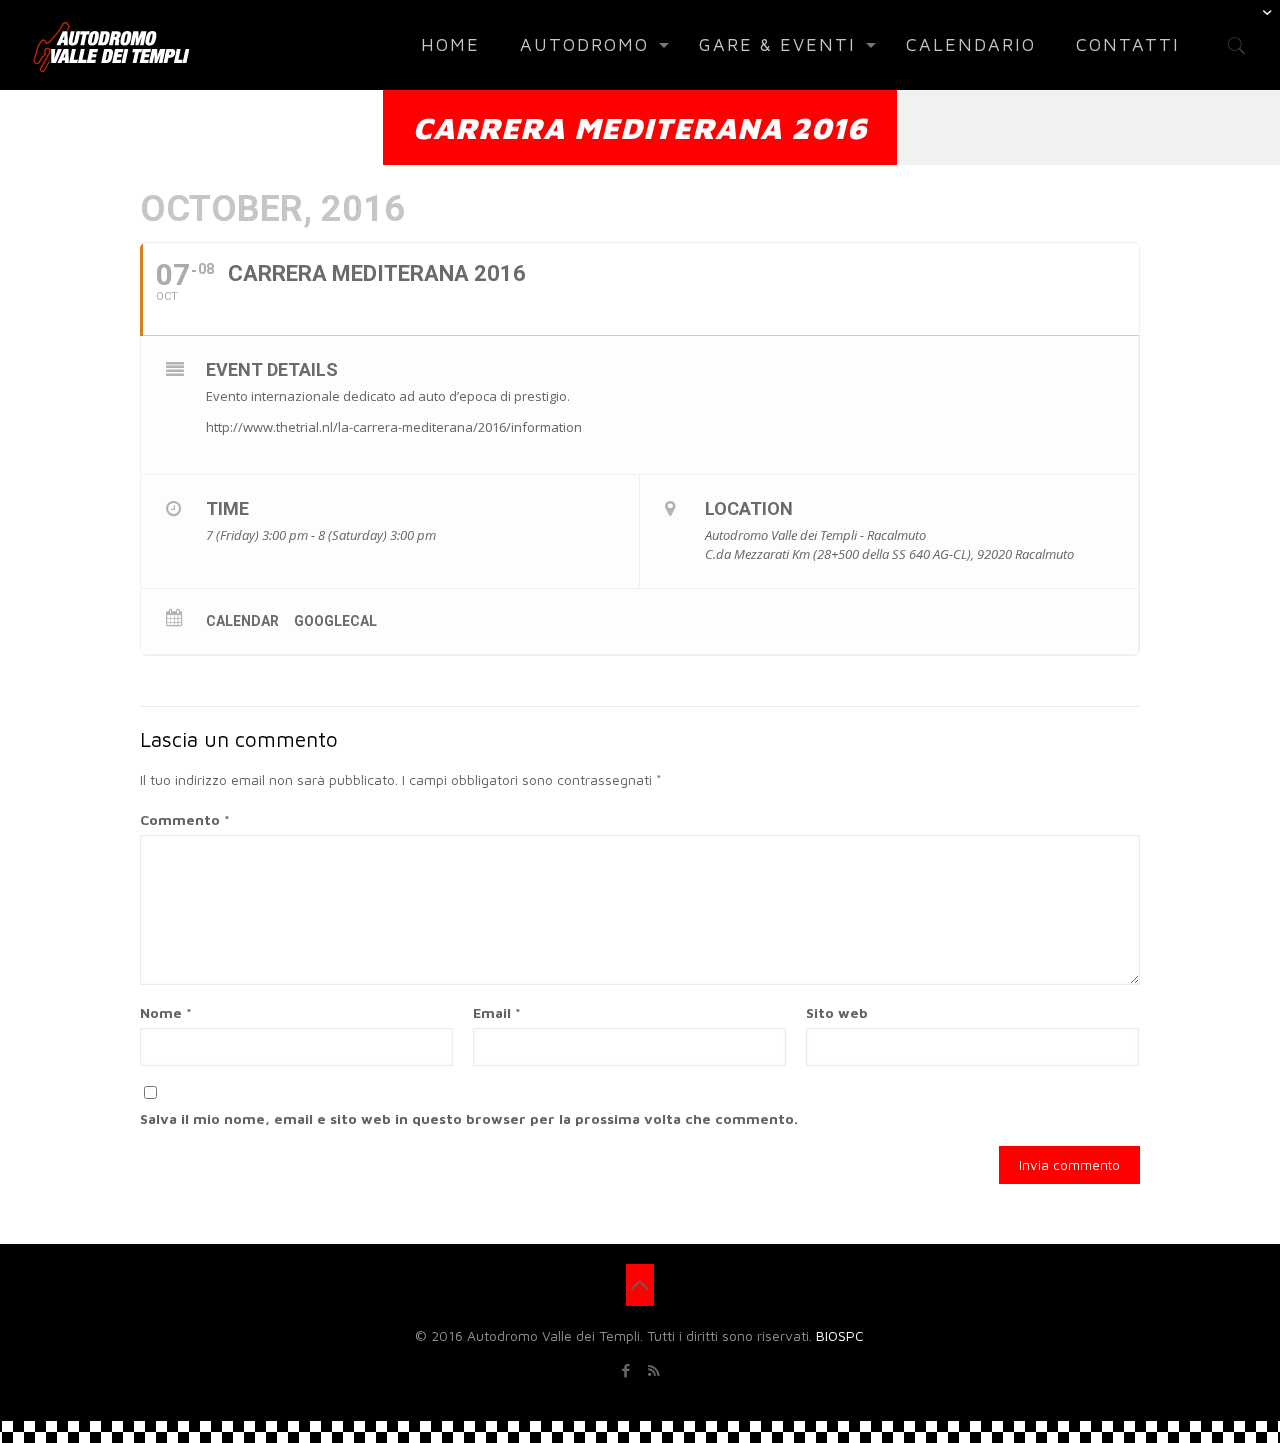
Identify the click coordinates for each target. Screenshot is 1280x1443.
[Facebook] (626, 1370)
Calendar (242, 621)
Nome (166, 1012)
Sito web (837, 1012)
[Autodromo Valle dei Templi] (111, 45)
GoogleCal (335, 621)
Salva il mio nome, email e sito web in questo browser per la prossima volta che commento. (469, 1118)
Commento (185, 819)
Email (497, 1012)
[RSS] (653, 1370)
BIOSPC (840, 1335)
